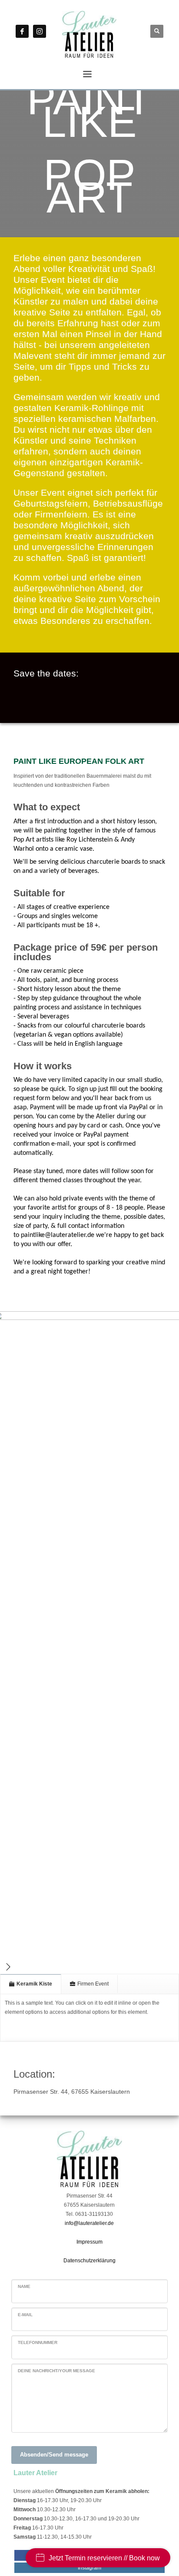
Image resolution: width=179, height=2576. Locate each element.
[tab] (31, 1984)
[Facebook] (22, 31)
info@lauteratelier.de (89, 2223)
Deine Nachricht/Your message (56, 2371)
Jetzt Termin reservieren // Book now (104, 2558)
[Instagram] (40, 31)
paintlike (58, 1235)
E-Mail (25, 2315)
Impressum (89, 2242)
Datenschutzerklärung (89, 2261)
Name (24, 2286)
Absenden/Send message (54, 2455)
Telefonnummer (38, 2342)
